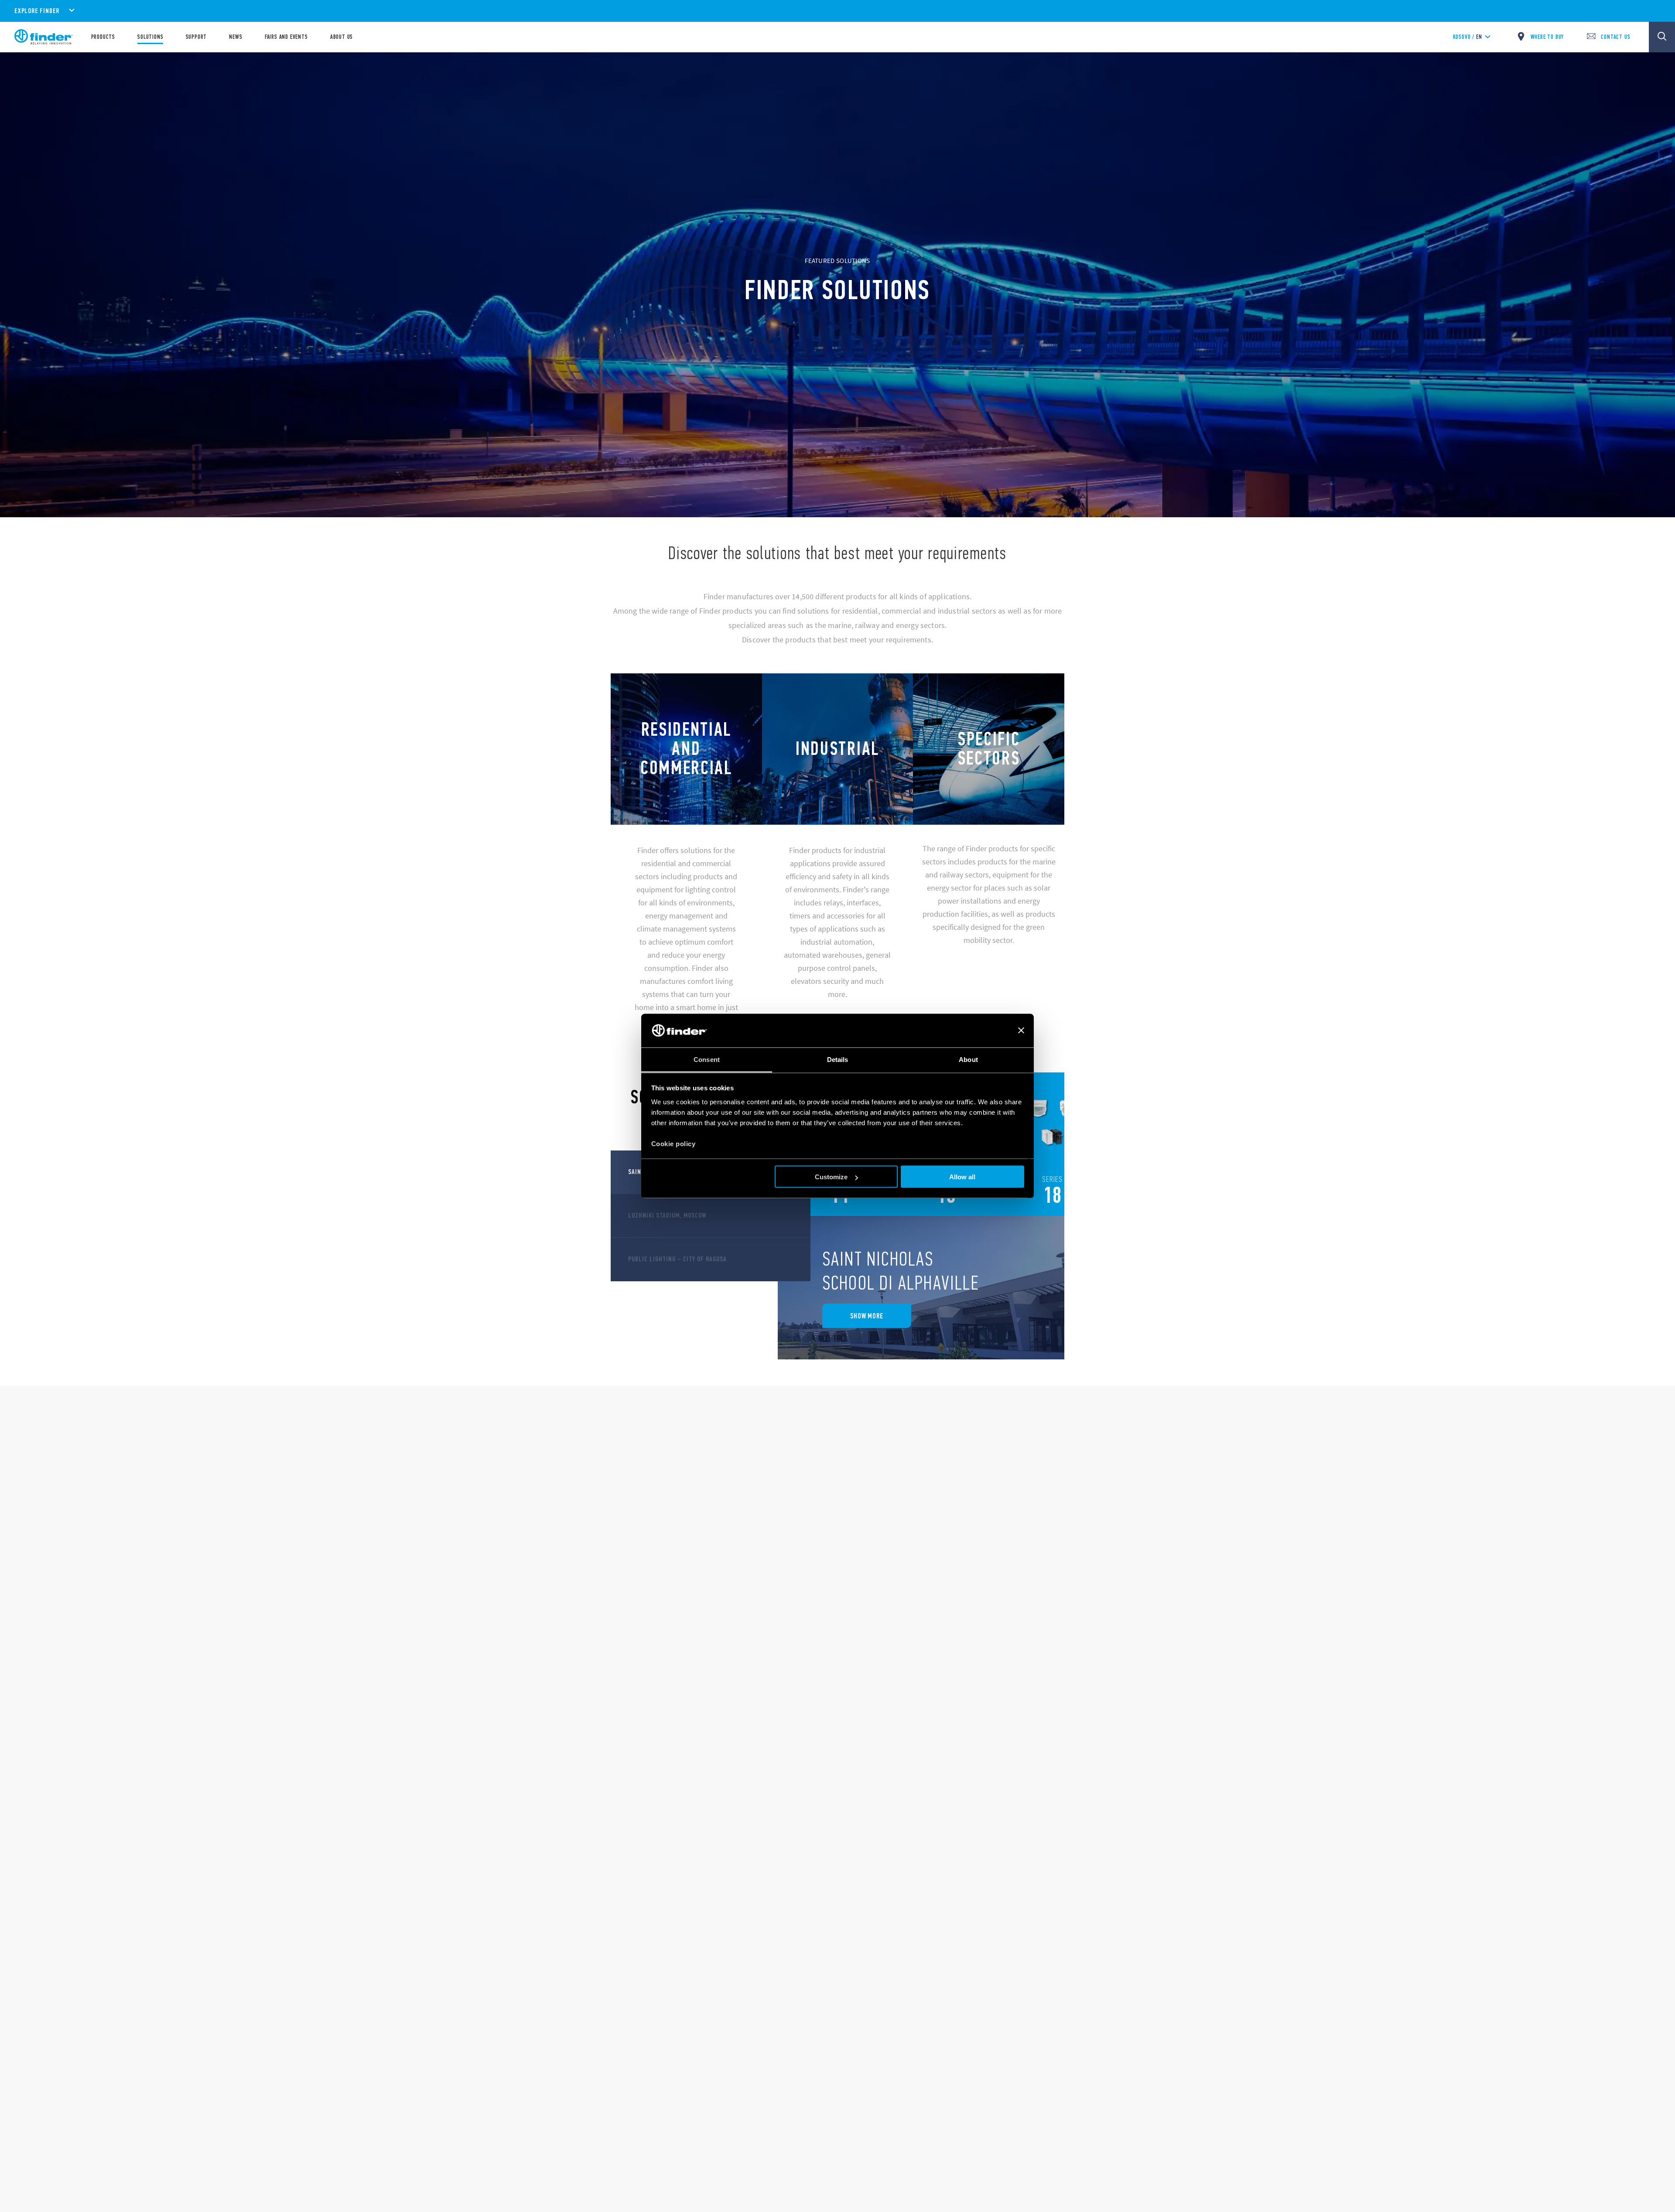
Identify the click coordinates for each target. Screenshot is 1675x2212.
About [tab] (968, 1059)
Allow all (962, 1177)
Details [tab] (838, 1059)
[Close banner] (1021, 1031)
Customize (831, 1177)
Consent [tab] (707, 1059)
